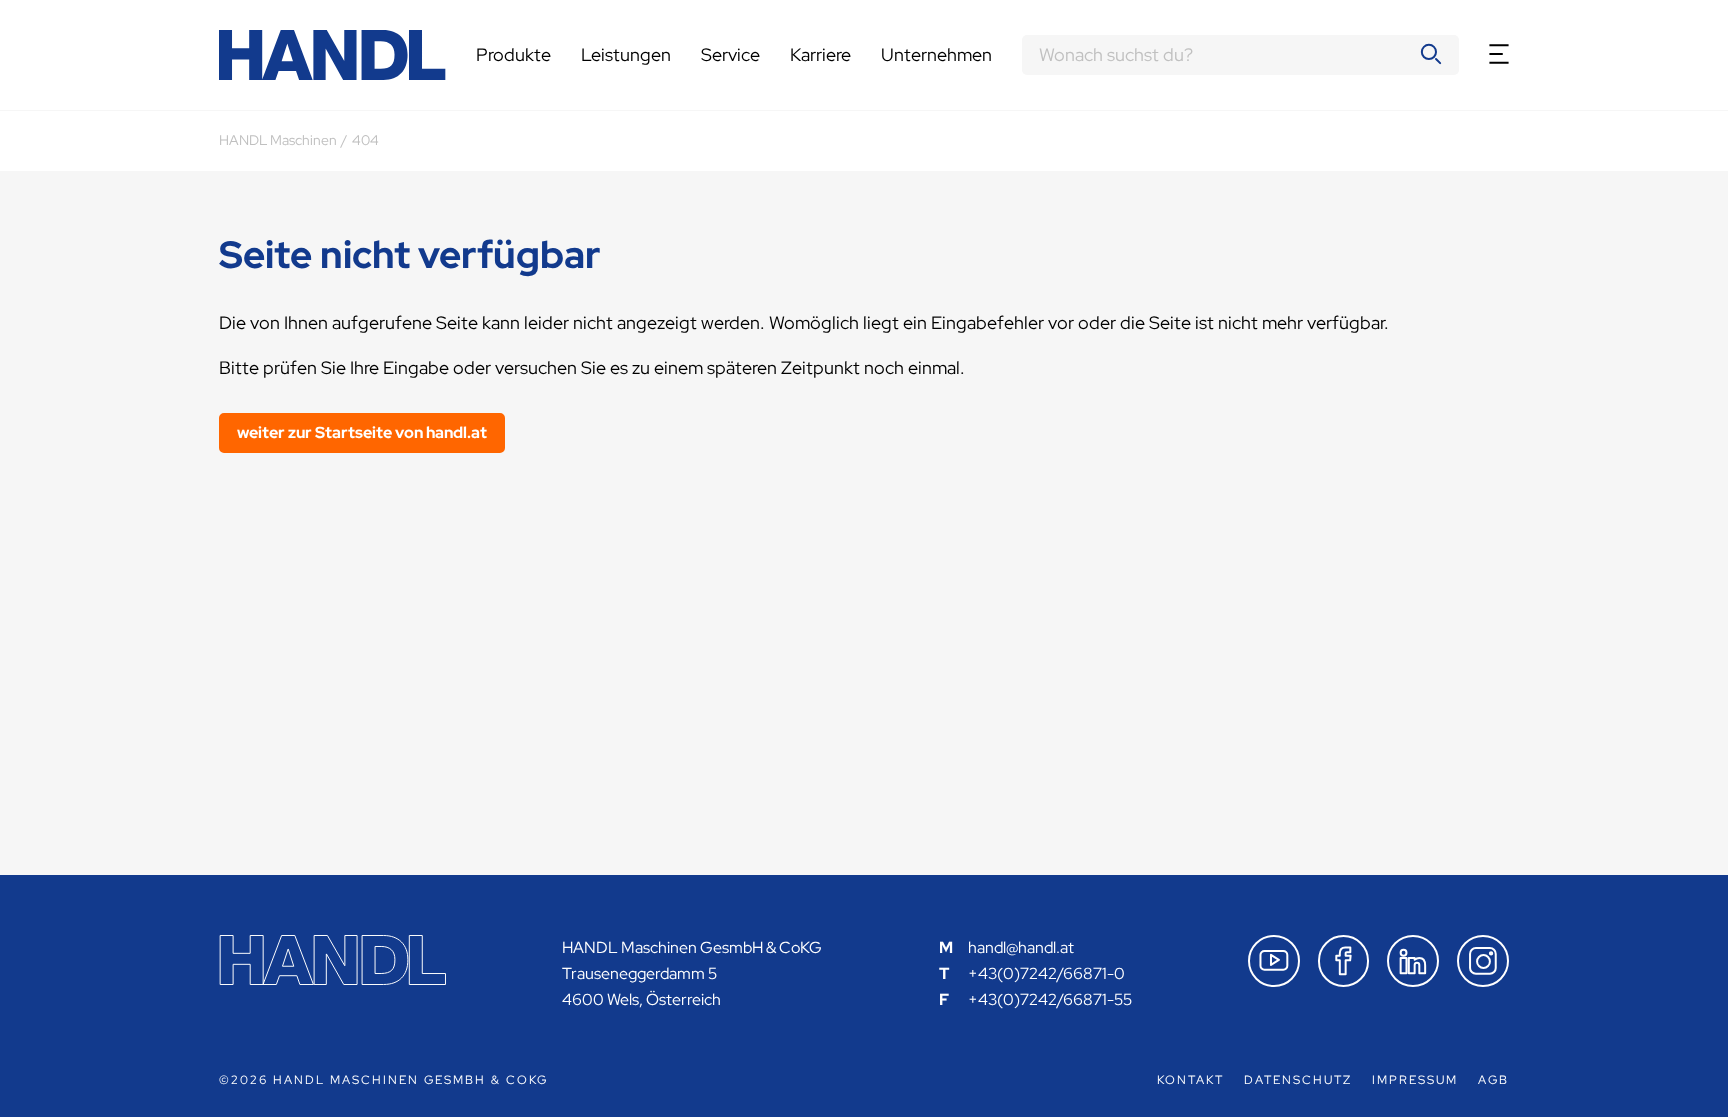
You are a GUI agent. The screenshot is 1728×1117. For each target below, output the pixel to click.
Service (730, 54)
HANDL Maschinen (278, 140)
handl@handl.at (1021, 947)
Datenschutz (1298, 1080)
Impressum (1415, 1080)
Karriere (820, 54)
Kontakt (1190, 1080)
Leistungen (626, 54)
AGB (1493, 1080)
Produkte (513, 54)
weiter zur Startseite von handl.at (362, 432)
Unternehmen (936, 54)
